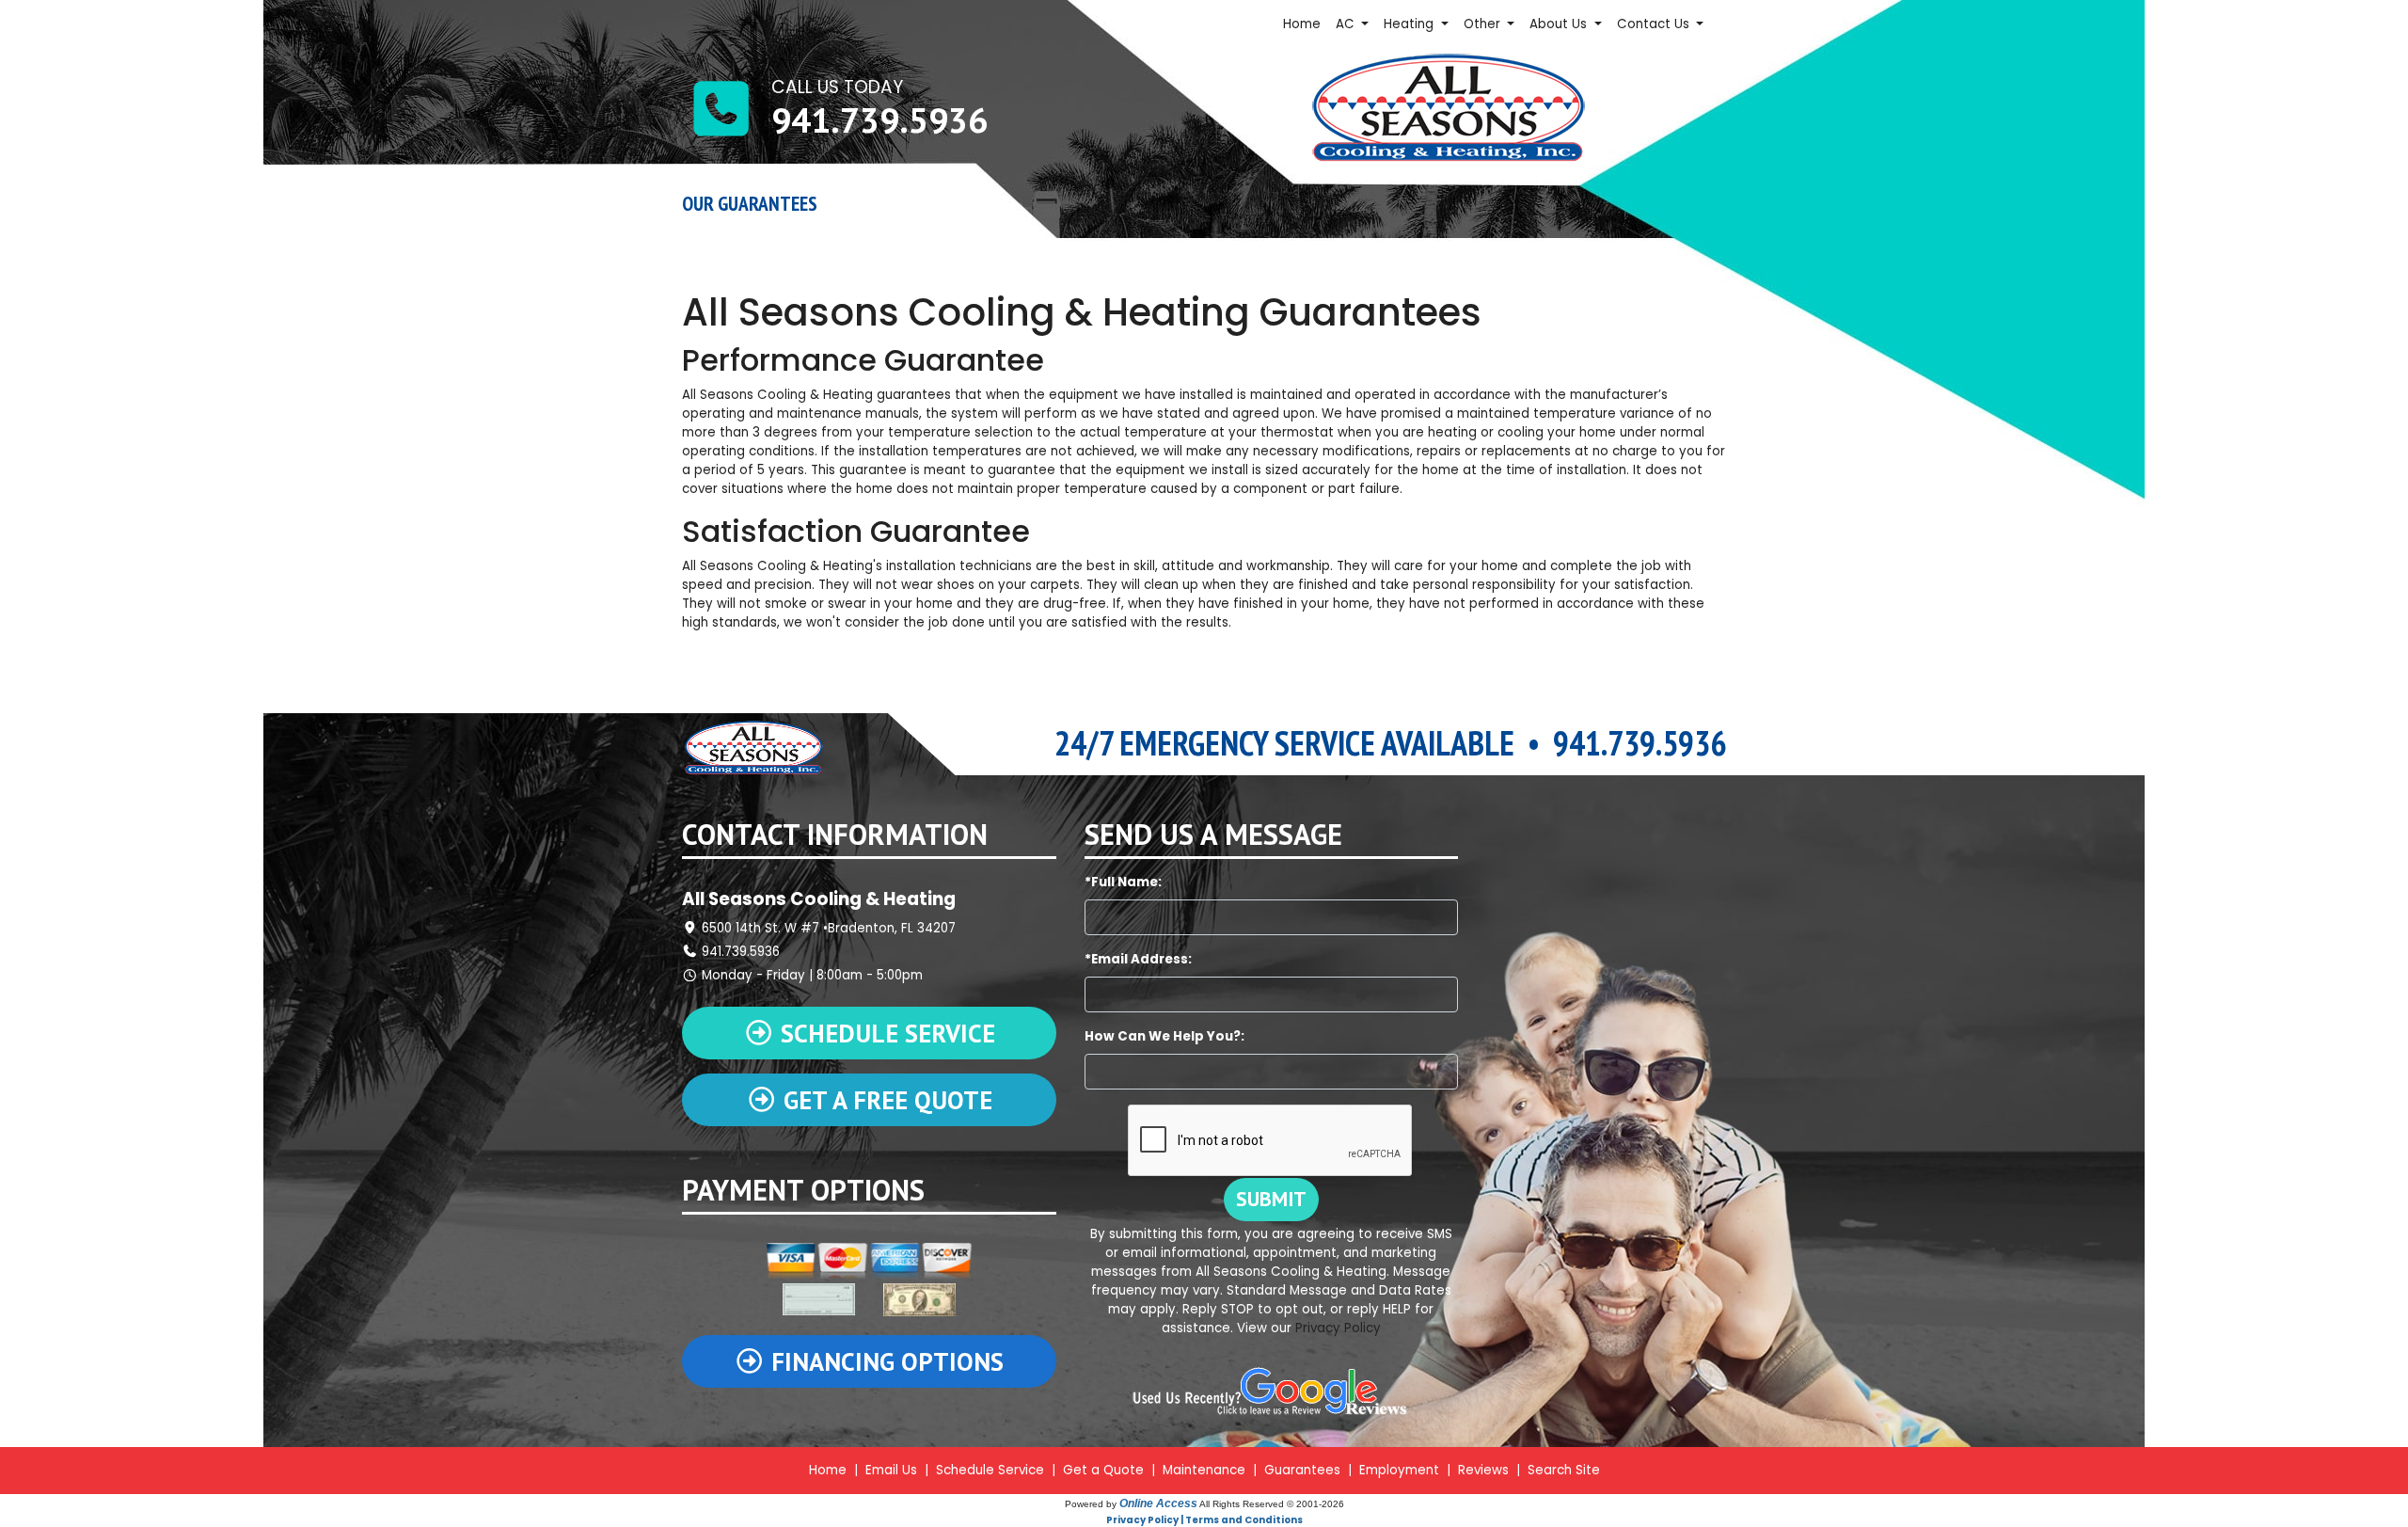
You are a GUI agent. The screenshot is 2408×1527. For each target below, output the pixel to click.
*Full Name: (1123, 882)
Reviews (1483, 1470)
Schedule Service (990, 1470)
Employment (1399, 1470)
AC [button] (1347, 24)
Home (1302, 24)
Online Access (1158, 1503)
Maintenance (1204, 1470)
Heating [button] (1410, 24)
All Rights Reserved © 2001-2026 (1272, 1504)
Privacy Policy (1338, 1328)
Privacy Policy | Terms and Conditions (1204, 1520)
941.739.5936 (879, 119)
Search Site (1564, 1470)
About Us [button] (1560, 24)
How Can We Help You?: (1164, 1036)
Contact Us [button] (1655, 24)
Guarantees (1302, 1470)
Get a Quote (1103, 1470)
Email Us (891, 1470)
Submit (1271, 1199)
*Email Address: (1138, 959)
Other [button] (1484, 24)
